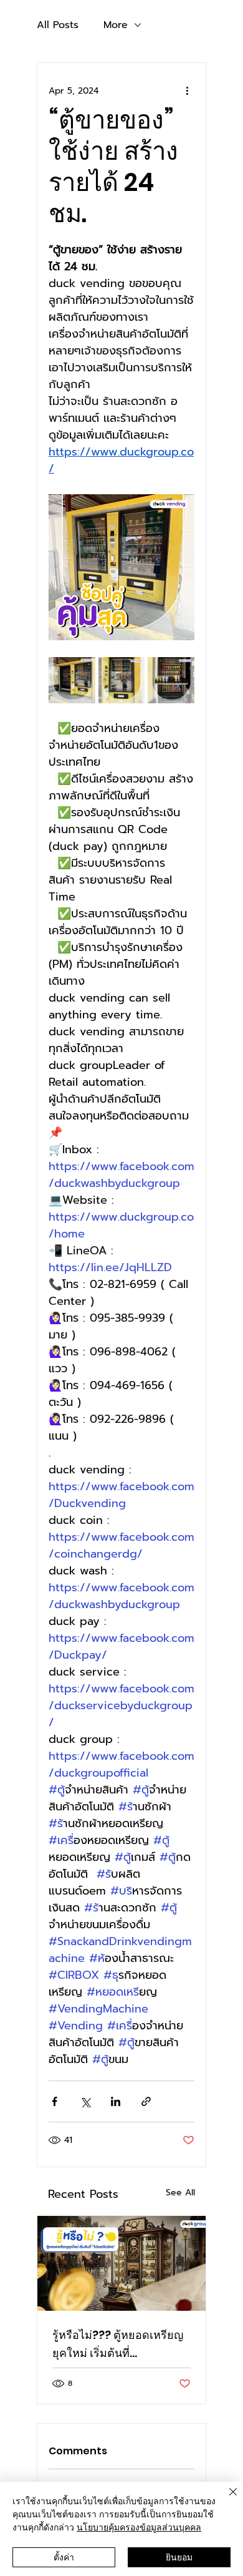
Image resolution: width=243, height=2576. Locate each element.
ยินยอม (179, 2557)
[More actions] (187, 90)
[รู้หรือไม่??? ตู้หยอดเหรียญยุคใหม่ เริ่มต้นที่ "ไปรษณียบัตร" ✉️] (121, 2263)
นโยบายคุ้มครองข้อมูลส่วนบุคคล (139, 2527)
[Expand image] (72, 681)
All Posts (58, 25)
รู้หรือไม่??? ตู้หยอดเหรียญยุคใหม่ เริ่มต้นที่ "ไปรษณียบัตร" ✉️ (118, 2344)
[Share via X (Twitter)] (85, 2101)
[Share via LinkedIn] (116, 2101)
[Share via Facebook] (55, 2101)
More (116, 25)
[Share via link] (146, 2101)
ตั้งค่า (64, 2557)
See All (180, 2193)
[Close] (226, 2499)
